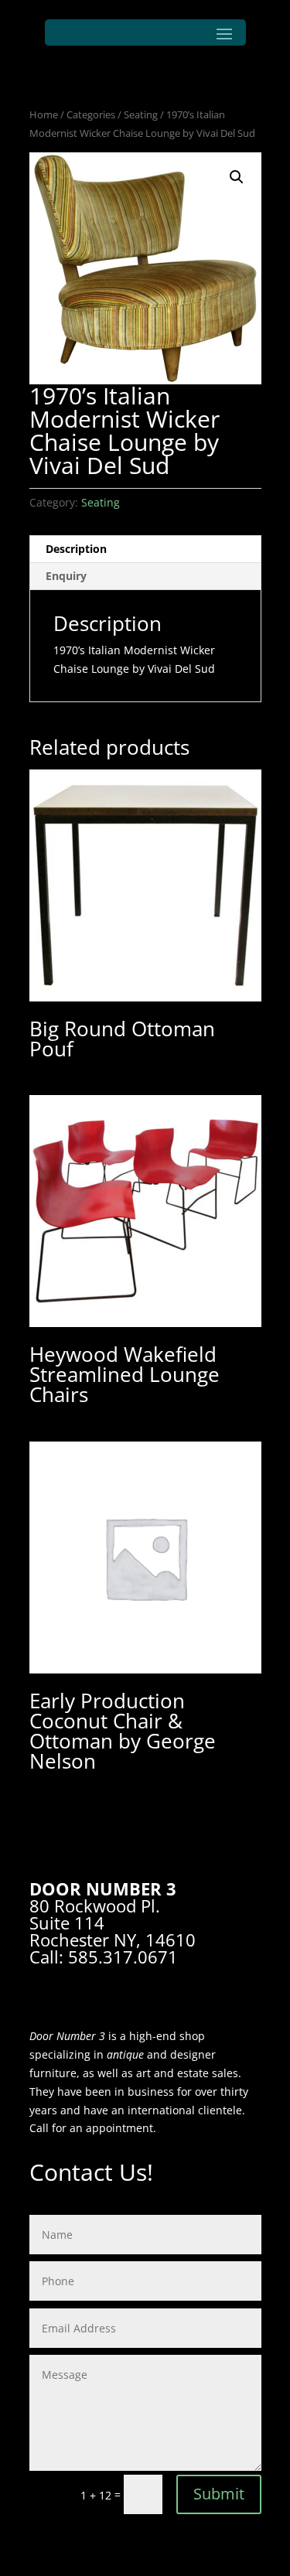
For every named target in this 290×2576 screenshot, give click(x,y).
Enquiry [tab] (66, 576)
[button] (237, 177)
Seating (141, 114)
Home (44, 114)
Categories (91, 114)
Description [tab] (76, 549)
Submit (219, 2494)
